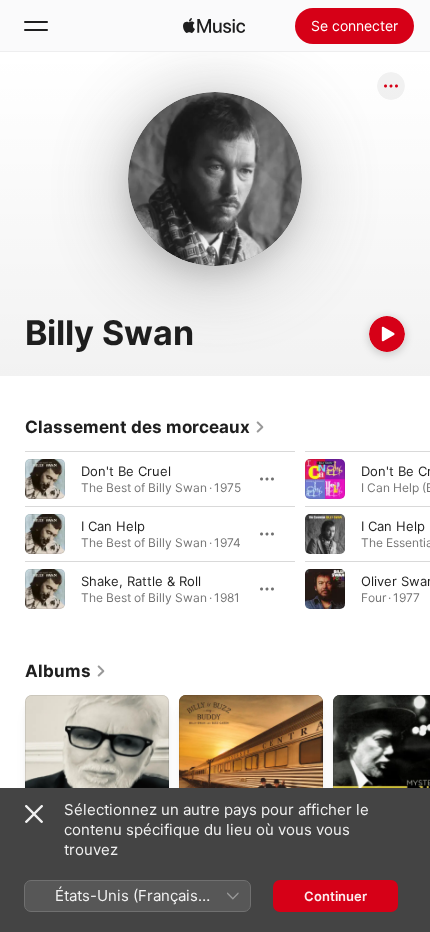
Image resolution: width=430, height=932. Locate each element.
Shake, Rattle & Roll (141, 581)
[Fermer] (34, 814)
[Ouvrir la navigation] (36, 26)
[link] (145, 427)
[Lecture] (387, 334)
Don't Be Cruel (126, 471)
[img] (214, 26)
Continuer (335, 896)
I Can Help (113, 526)
